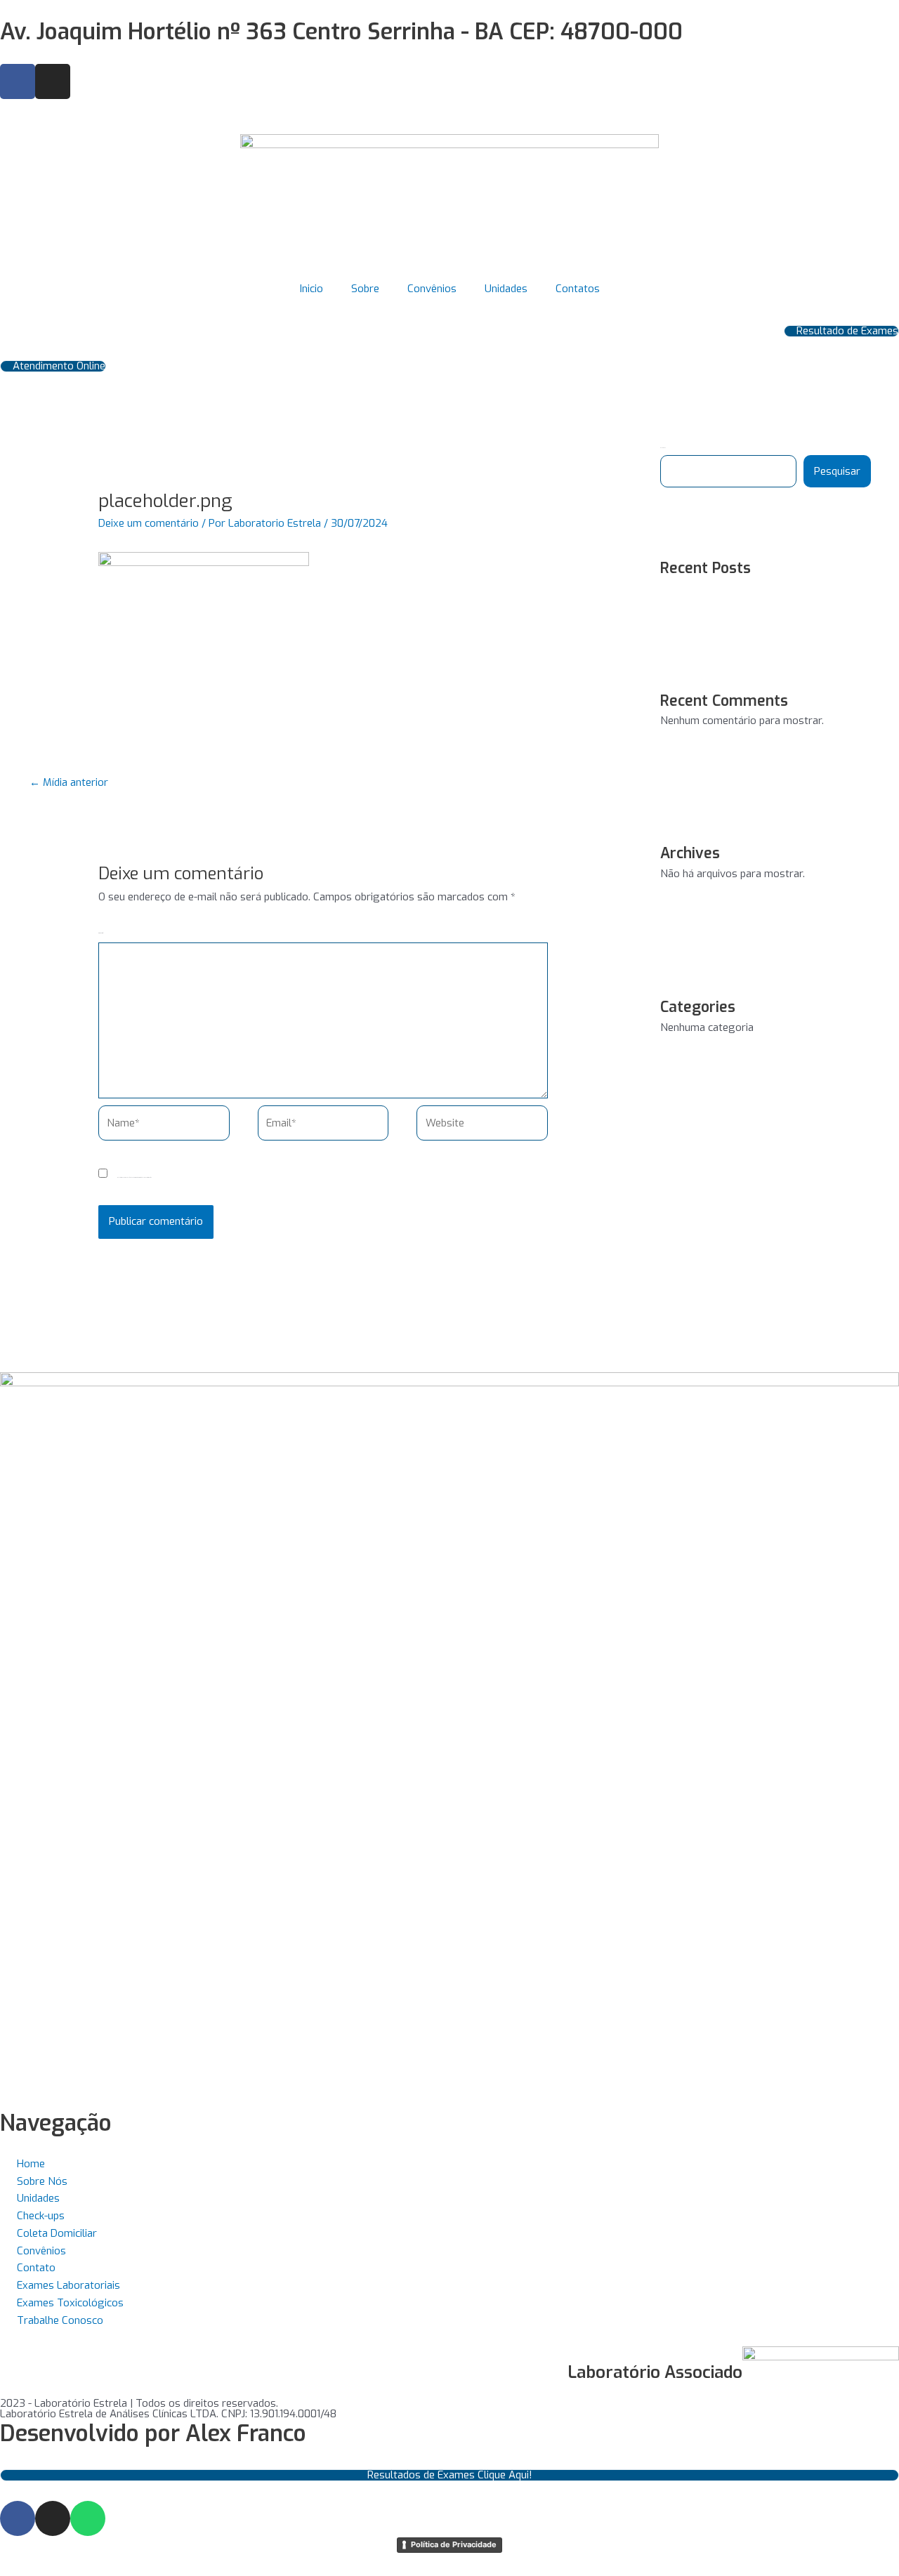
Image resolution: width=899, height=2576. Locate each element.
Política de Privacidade (454, 2544)
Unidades (506, 289)
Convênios (432, 289)
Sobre (365, 289)
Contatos (578, 289)
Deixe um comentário (149, 523)
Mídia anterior (69, 782)
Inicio (311, 289)
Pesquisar (837, 471)
